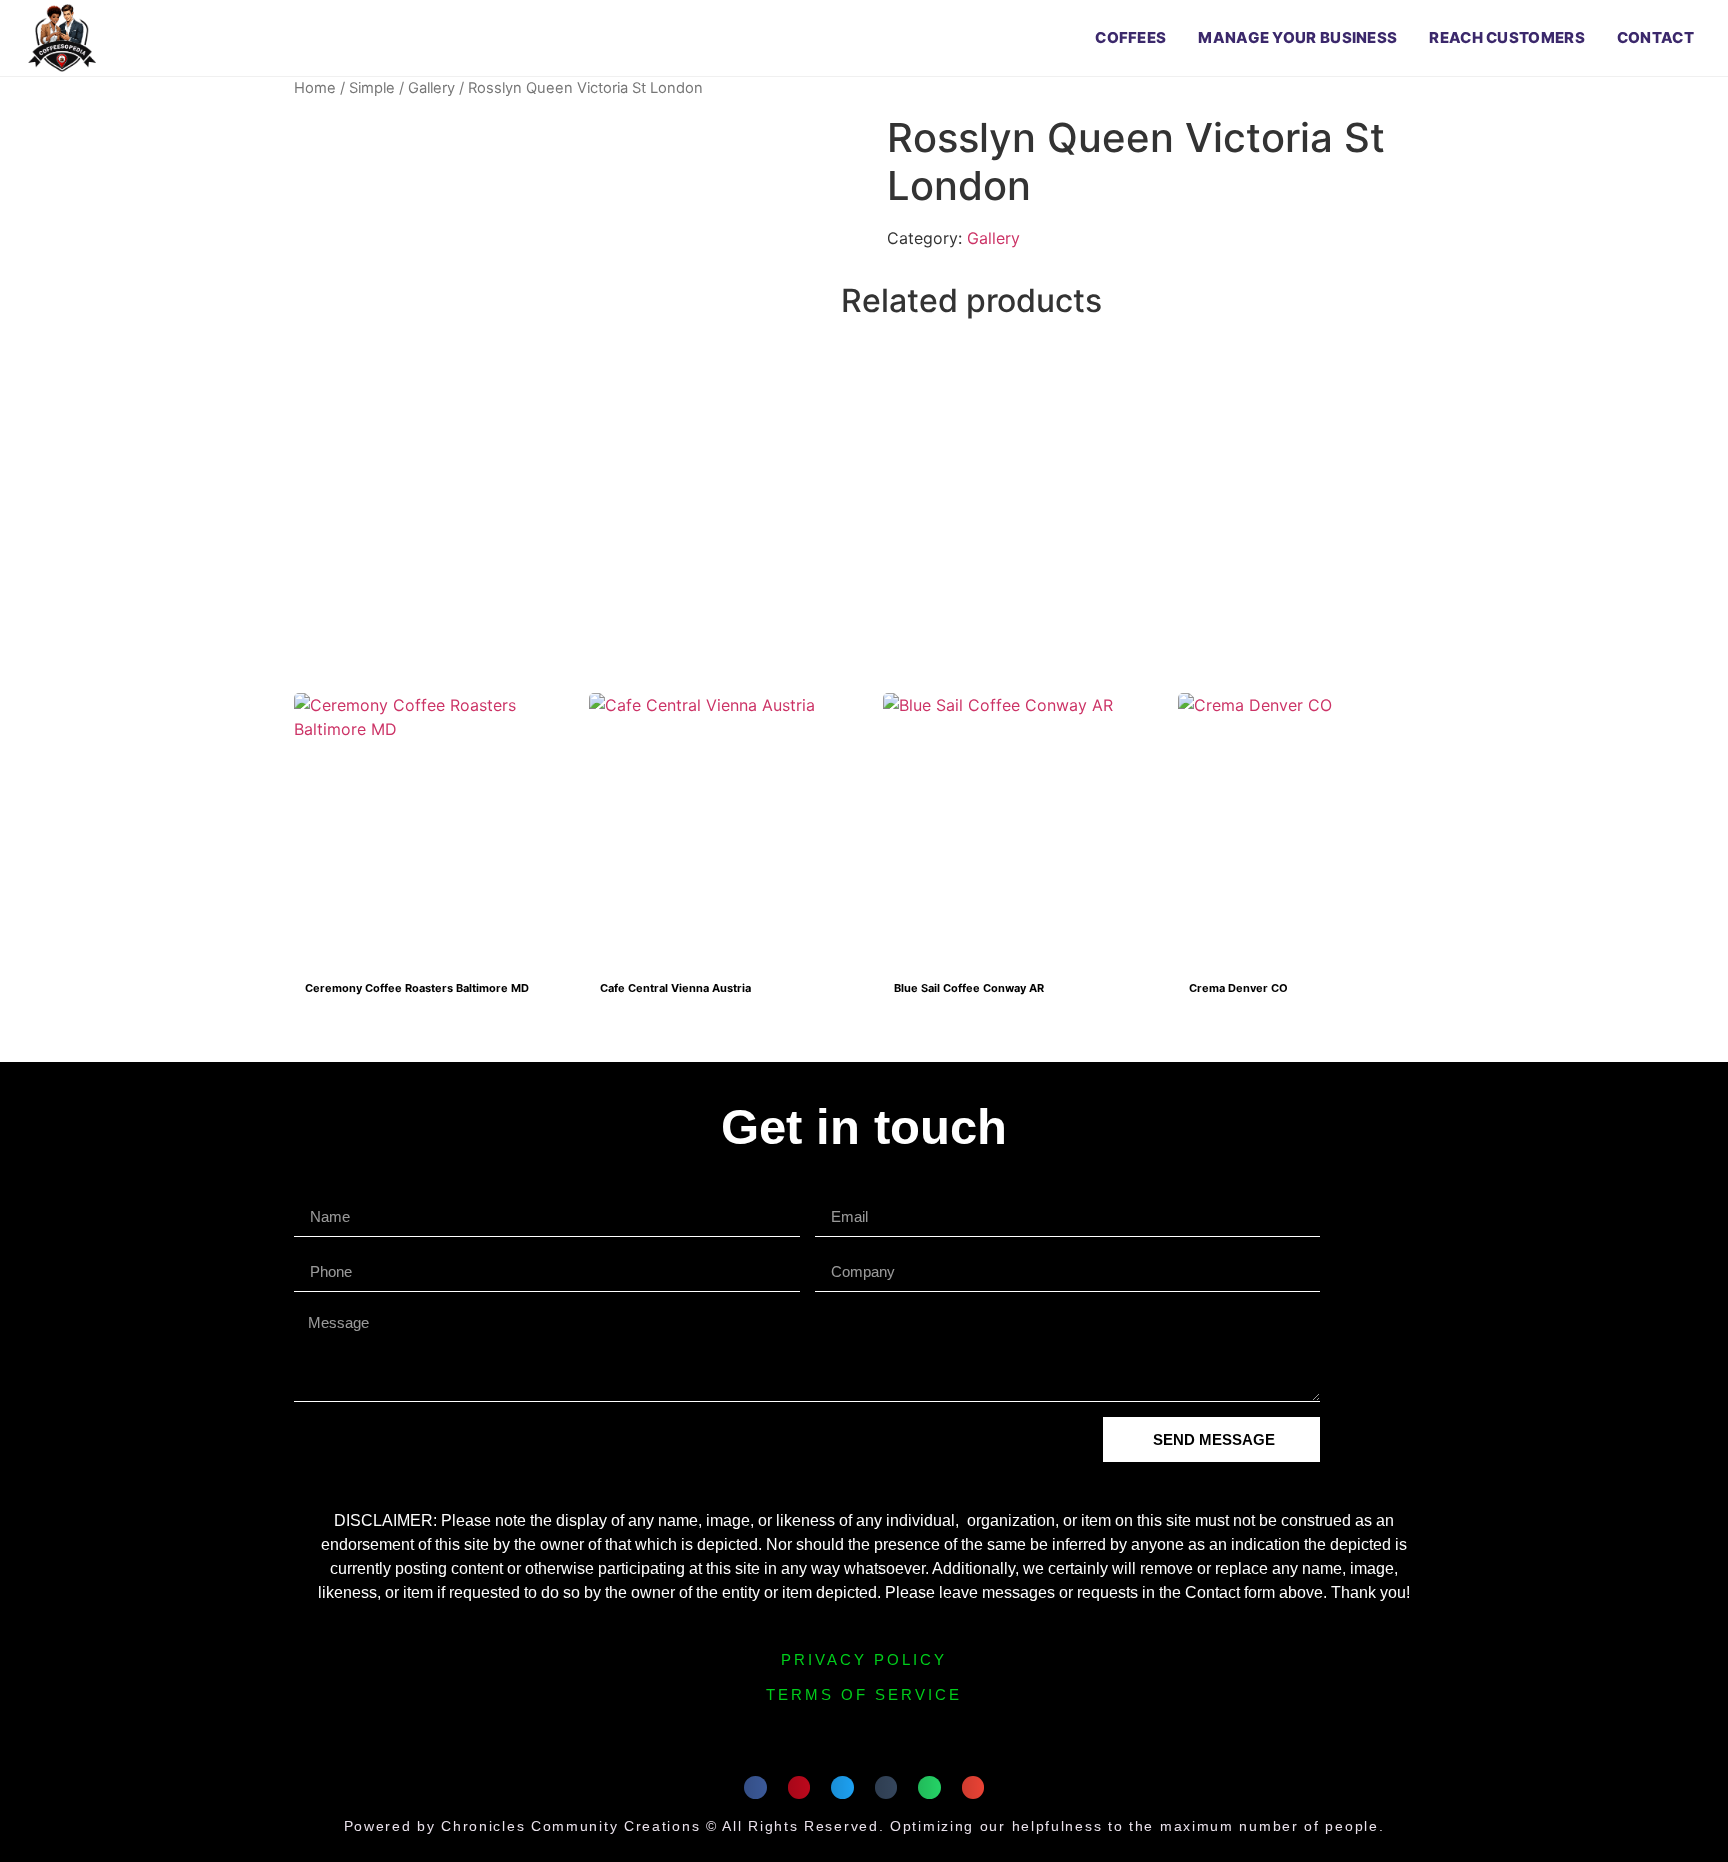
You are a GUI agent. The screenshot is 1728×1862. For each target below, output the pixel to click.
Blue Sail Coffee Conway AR (969, 988)
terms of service (864, 1694)
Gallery (431, 88)
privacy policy (864, 1659)
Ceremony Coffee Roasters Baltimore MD (417, 988)
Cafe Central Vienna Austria (675, 988)
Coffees (1130, 37)
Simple (372, 88)
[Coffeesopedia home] (62, 38)
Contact (1655, 37)
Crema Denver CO (1238, 988)
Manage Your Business (1297, 37)
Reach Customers (1507, 37)
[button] (755, 1787)
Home (315, 88)
